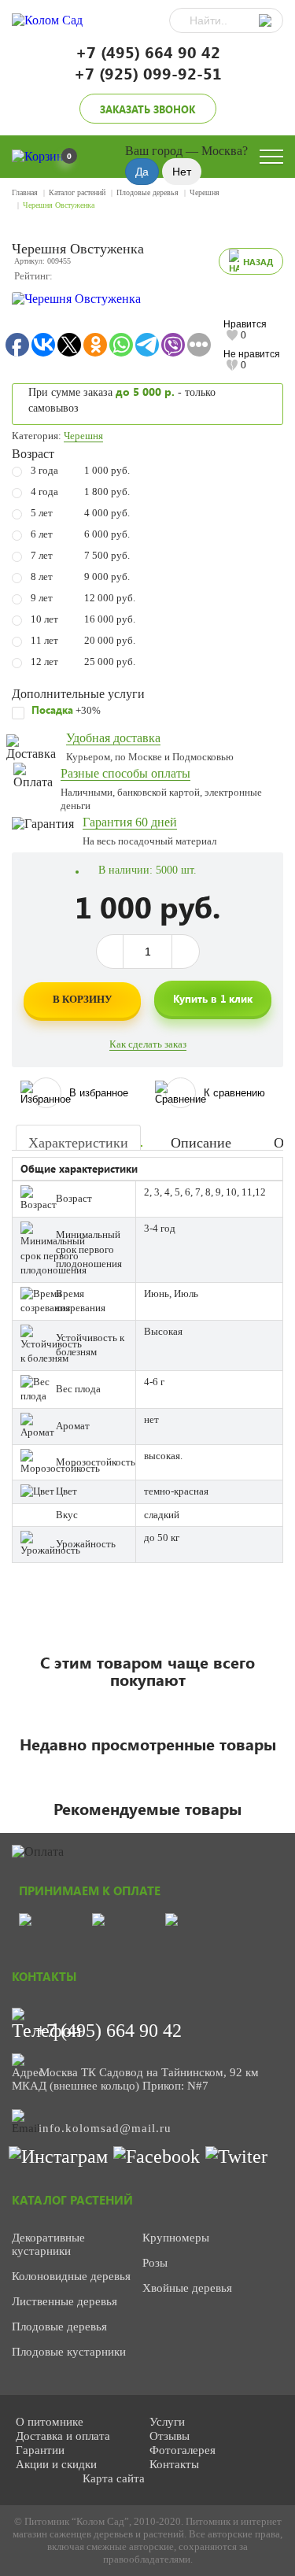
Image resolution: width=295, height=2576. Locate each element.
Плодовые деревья (147, 192)
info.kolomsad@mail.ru (105, 2128)
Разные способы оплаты (125, 773)
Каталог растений (77, 192)
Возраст (33, 454)
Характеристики (78, 1143)
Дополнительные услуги (78, 694)
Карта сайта (114, 2478)
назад (258, 262)
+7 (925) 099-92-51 (148, 73)
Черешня (205, 192)
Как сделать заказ (148, 1044)
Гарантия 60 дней (130, 822)
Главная (25, 192)
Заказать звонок (147, 109)
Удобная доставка (113, 738)
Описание (201, 1143)
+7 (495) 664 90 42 (148, 52)
